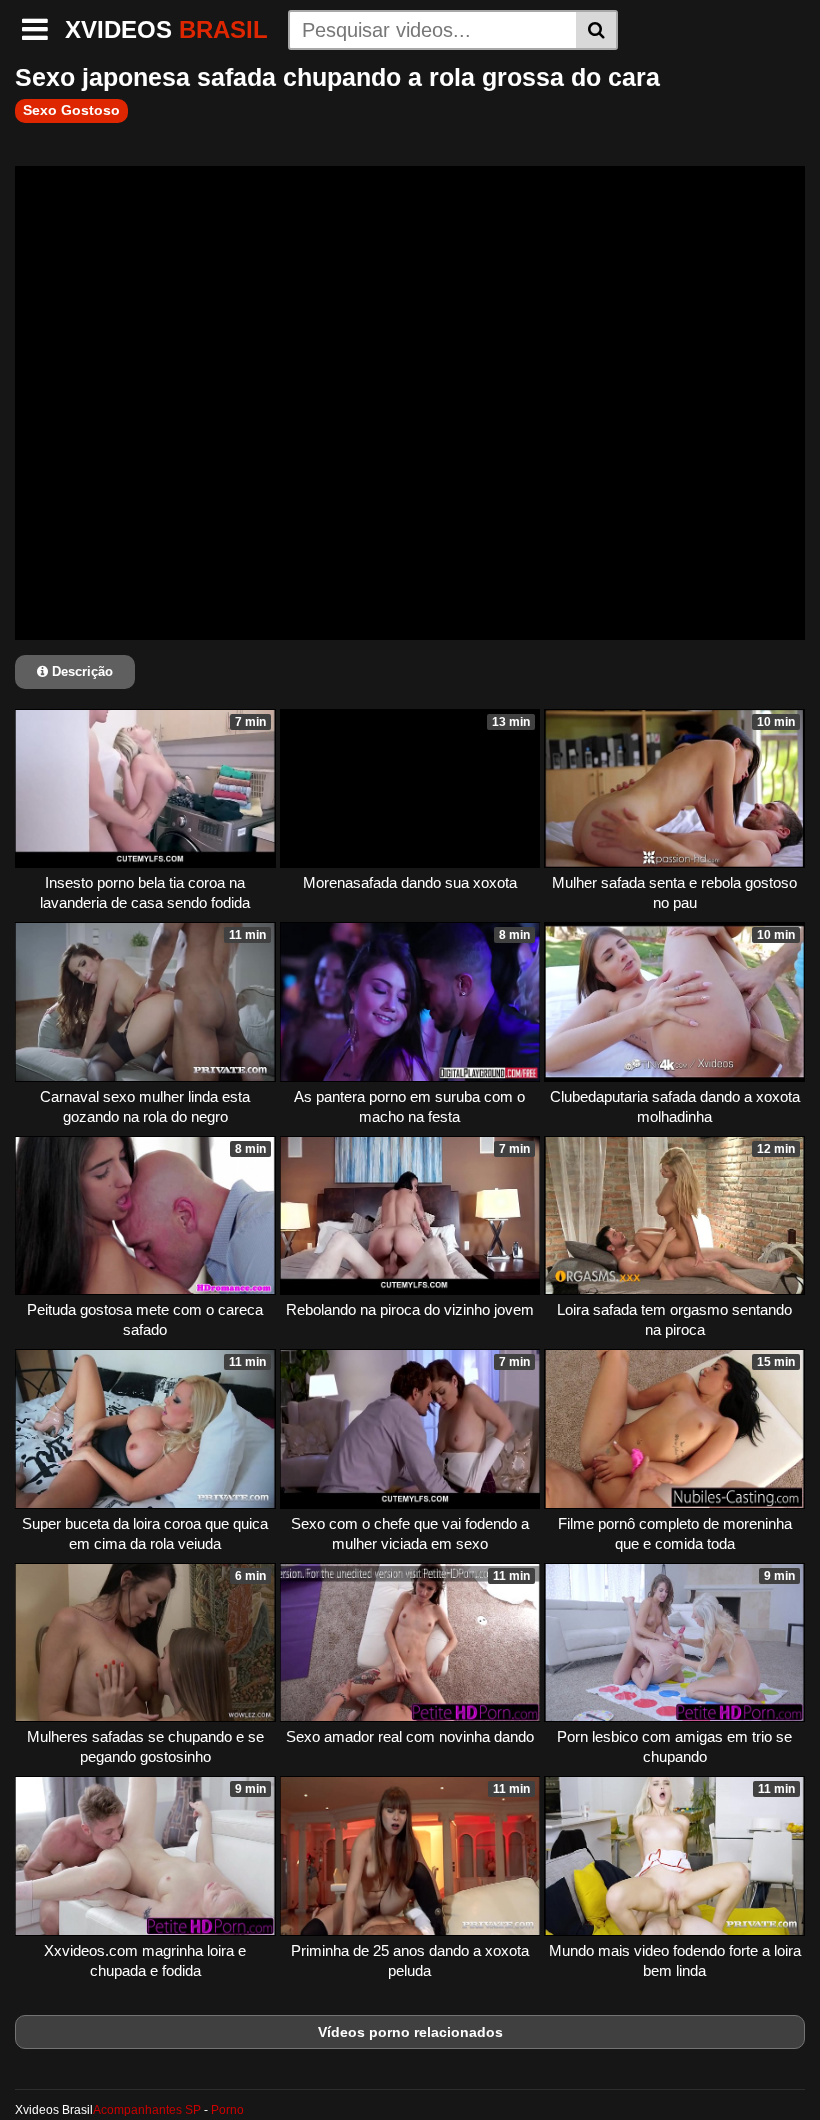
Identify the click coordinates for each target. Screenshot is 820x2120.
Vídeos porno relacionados (410, 2032)
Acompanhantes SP (147, 2110)
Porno (227, 2110)
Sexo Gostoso (71, 110)
